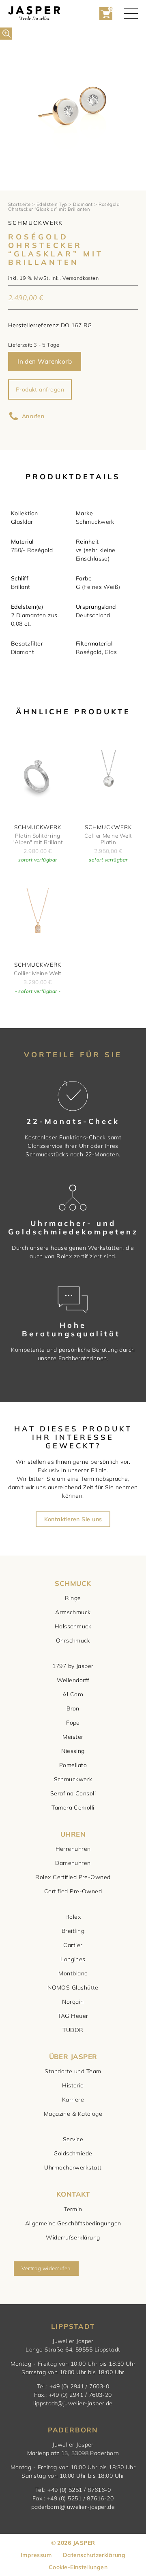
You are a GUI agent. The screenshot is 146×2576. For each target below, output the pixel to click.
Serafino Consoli (73, 1793)
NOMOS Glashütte (73, 1988)
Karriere (73, 2100)
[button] (6, 34)
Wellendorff (73, 1680)
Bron (73, 1708)
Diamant (83, 204)
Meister (73, 1737)
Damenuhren (73, 1863)
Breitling (73, 1931)
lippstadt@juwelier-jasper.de (73, 2403)
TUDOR (73, 2030)
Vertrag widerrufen (46, 2268)
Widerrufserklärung (73, 2237)
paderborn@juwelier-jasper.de (73, 2507)
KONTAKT (73, 2194)
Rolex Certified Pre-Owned (73, 1877)
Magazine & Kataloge (73, 2114)
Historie (73, 2085)
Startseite (19, 204)
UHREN (73, 1834)
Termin (73, 2209)
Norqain (73, 2002)
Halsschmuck (73, 1626)
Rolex (73, 1917)
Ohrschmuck (73, 1640)
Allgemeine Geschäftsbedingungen (73, 2223)
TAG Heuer (73, 2016)
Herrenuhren (73, 1849)
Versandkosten (81, 278)
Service (73, 2139)
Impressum (36, 2555)
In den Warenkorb (45, 361)
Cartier (73, 1945)
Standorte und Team (73, 2071)
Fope (73, 1723)
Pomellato (73, 1765)
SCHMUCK (73, 1583)
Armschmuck (73, 1612)
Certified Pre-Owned (73, 1891)
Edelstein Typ (52, 204)
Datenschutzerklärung (94, 2555)
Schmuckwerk (73, 1779)
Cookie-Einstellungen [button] (78, 2567)
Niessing (73, 1751)
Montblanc (73, 1973)
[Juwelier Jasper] (34, 14)
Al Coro (73, 1694)
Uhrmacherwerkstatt (73, 2167)
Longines (73, 1959)
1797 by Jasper (73, 1666)
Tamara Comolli (73, 1808)
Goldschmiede (73, 2153)
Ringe (73, 1598)
